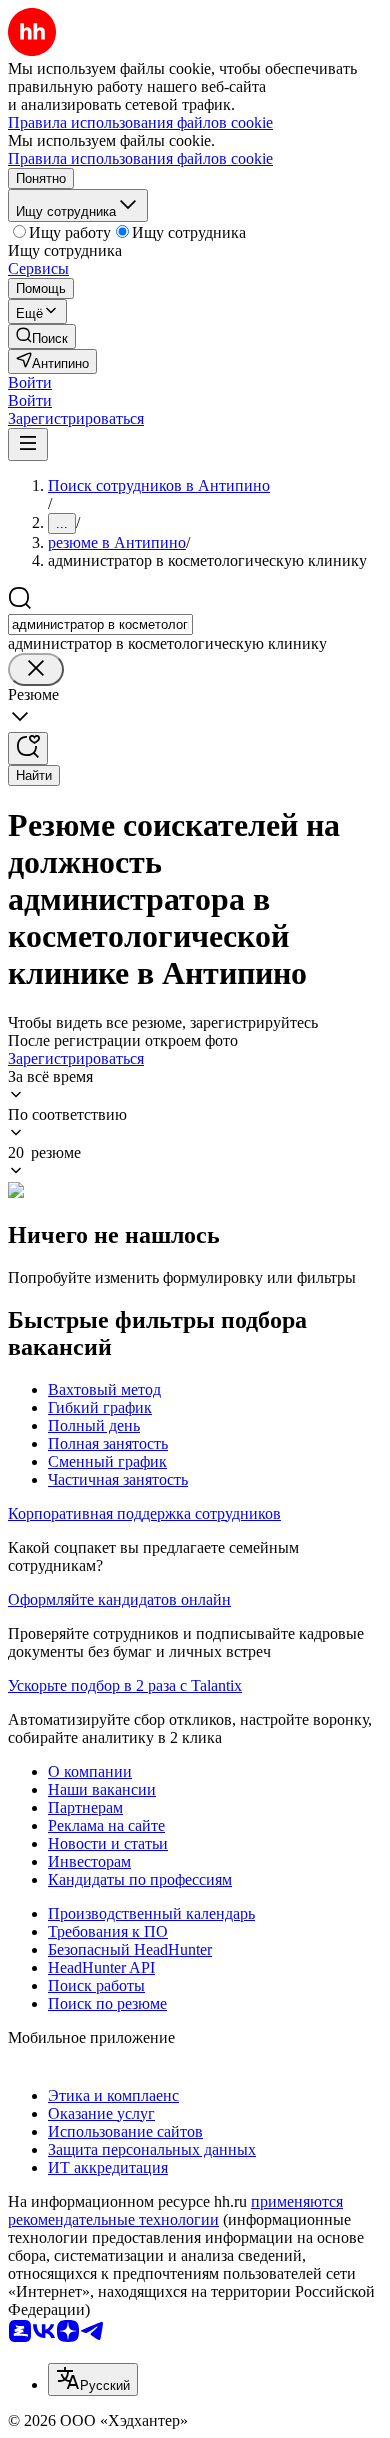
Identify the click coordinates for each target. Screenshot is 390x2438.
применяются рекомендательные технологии (175, 2210)
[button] (30, 382)
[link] (42, 336)
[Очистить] (36, 669)
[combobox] (100, 624)
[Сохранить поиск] (28, 748)
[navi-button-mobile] (28, 444)
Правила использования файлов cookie (140, 158)
